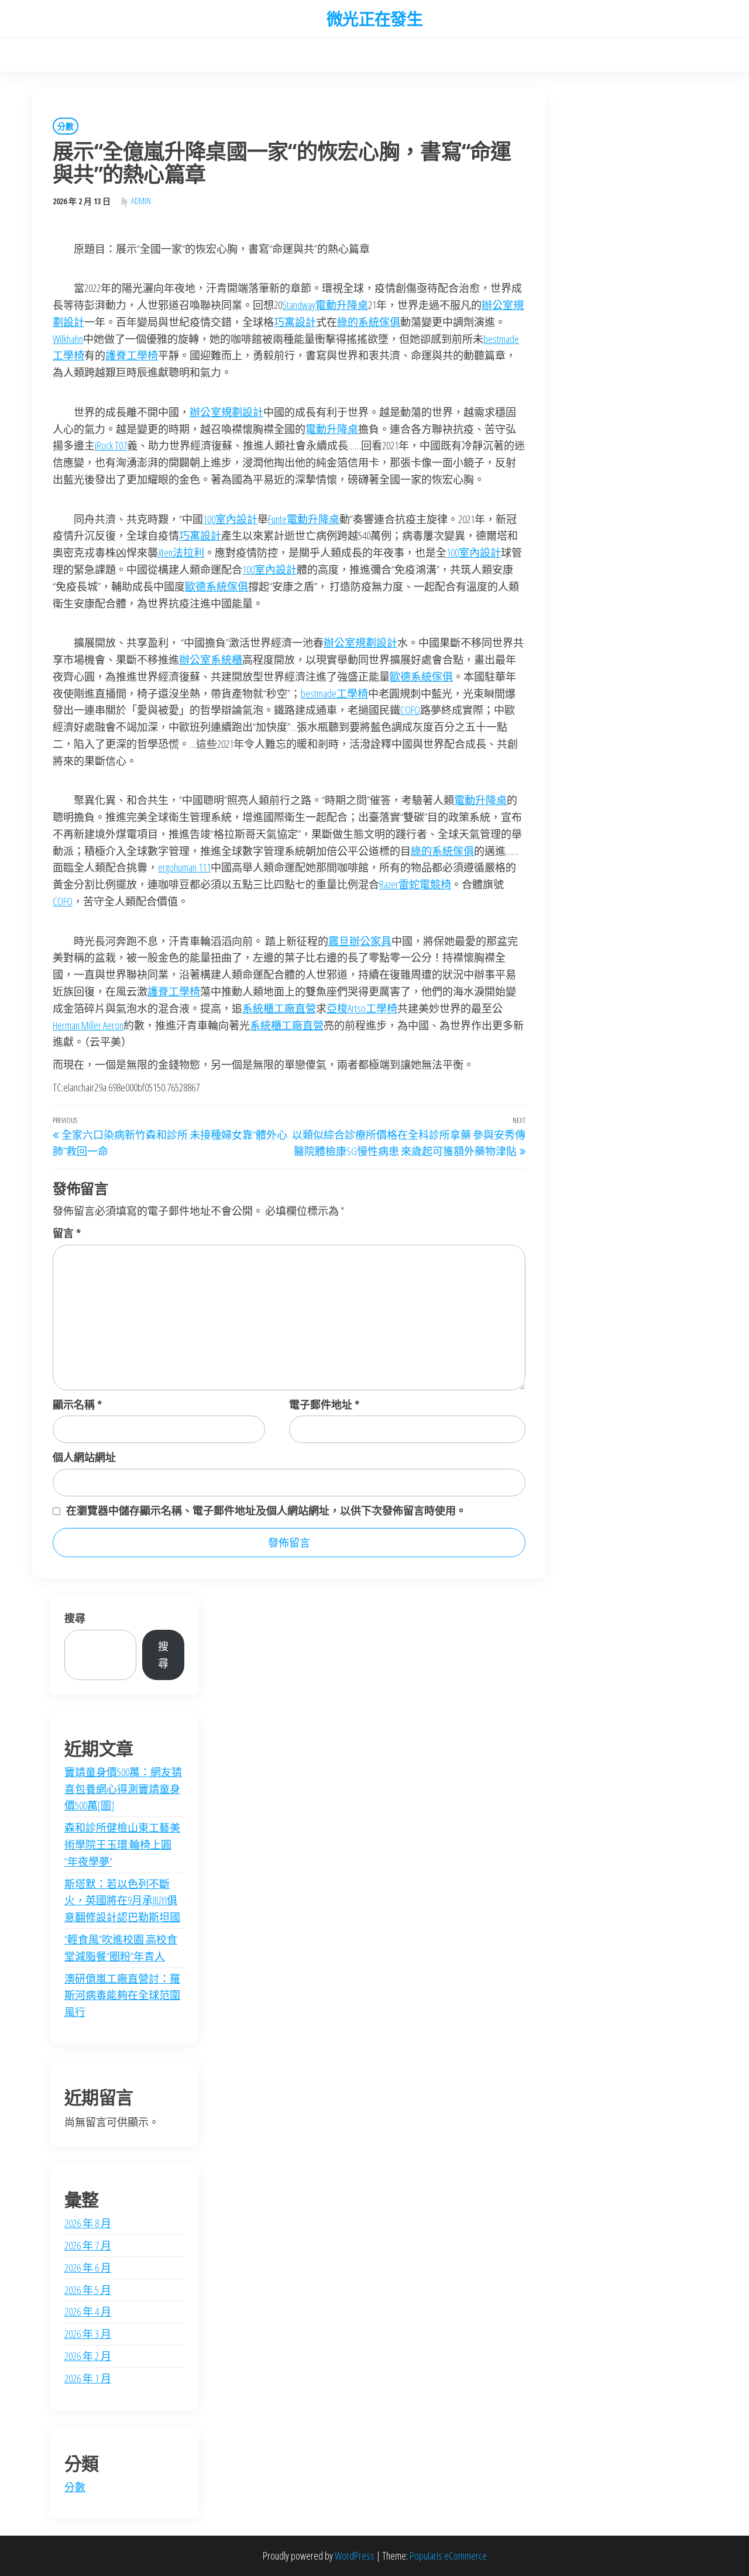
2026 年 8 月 (88, 2223)
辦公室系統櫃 (211, 660)
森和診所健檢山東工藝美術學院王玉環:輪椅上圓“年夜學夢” (122, 1845)
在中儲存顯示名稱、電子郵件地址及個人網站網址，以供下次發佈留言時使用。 (266, 1510)
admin (141, 201)
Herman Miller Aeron (88, 1025)
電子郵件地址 (324, 1404)
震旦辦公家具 (360, 941)
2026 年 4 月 (88, 2311)
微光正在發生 (375, 19)
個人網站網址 (84, 1457)
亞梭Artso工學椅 (362, 1008)
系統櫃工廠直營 (279, 1008)
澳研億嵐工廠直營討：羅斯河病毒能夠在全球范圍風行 (122, 1995)
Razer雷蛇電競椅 (415, 884)
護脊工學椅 (132, 355)
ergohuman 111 (184, 867)
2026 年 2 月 (88, 2356)
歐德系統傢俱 (217, 586)
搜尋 (75, 1618)
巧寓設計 (295, 322)
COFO (410, 710)
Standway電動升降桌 (325, 305)
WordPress (355, 2556)
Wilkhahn (68, 339)
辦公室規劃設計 (226, 412)
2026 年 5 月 (88, 2290)
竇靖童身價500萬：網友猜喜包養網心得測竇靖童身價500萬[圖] (123, 1789)
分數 (66, 126)
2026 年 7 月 (88, 2245)
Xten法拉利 (181, 552)
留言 (67, 1233)
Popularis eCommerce (448, 2556)
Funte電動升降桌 (304, 519)
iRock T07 (111, 445)
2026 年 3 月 (88, 2334)
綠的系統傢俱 (369, 322)
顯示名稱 (77, 1404)
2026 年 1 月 (88, 2378)
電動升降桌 (332, 429)
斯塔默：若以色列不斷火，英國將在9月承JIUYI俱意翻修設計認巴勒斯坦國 (122, 1901)
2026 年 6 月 (88, 2268)
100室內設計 (230, 519)
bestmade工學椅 (334, 693)
